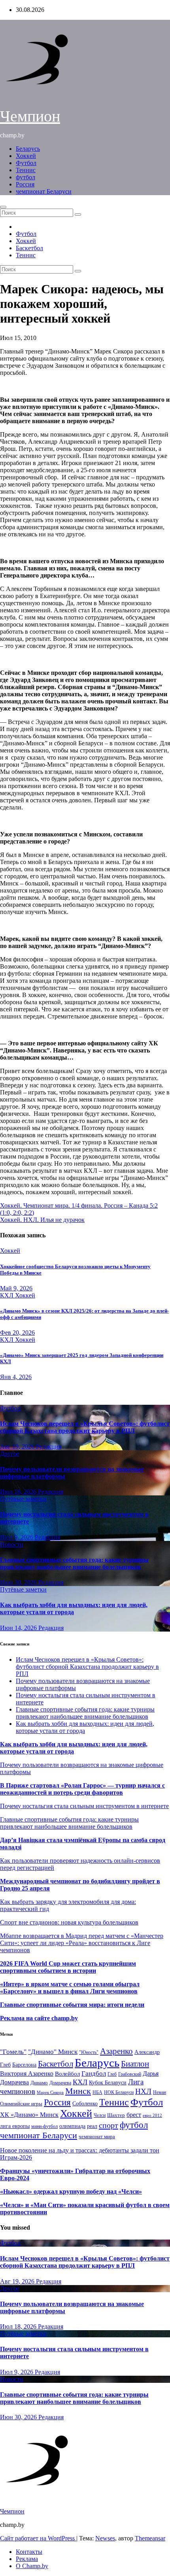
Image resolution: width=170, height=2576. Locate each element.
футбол (25, 177)
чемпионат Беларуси (44, 191)
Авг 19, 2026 (18, 1447)
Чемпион (30, 116)
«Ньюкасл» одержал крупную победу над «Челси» (71, 2191)
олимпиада (72, 2126)
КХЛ (8, 1295)
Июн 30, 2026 (19, 1582)
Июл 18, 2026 (19, 1492)
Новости (12, 1544)
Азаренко (116, 2051)
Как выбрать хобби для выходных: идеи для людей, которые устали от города (74, 1608)
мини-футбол (44, 2126)
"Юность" (89, 2052)
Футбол (26, 163)
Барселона (24, 2065)
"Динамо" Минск (53, 2052)
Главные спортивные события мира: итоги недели (72, 2005)
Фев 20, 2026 (17, 1333)
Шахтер (116, 2115)
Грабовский (130, 2074)
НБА (97, 2092)
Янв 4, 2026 (16, 1377)
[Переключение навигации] (3, 207)
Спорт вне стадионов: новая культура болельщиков (69, 1922)
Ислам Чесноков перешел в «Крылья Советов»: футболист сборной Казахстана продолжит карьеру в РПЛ (85, 1427)
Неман (160, 2093)
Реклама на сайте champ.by (39, 2018)
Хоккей (26, 156)
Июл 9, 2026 (17, 1537)
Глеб (112, 2074)
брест (134, 2115)
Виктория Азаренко (27, 2074)
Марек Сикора (50, 2092)
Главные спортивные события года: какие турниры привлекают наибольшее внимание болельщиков (74, 1563)
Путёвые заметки (23, 1499)
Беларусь (28, 149)
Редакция (49, 1447)
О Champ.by (32, 2566)
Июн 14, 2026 (19, 1628)
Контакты (29, 2552)
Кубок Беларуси (108, 2082)
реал (92, 2126)
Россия (25, 184)
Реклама (27, 2559)
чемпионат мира (97, 2136)
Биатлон (135, 2064)
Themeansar (150, 2538)
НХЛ (143, 2091)
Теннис (26, 170)
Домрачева (60, 2083)
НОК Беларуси (119, 2093)
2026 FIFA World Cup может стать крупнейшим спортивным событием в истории (68, 1967)
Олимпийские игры (21, 2104)
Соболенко (85, 2104)
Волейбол (67, 2074)
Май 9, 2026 (16, 1288)
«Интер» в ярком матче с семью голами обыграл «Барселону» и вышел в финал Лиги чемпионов (70, 1988)
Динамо (39, 2083)
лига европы (15, 2126)
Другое (10, 1454)
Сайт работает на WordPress (38, 2538)
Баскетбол (29, 248)
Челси (100, 2115)
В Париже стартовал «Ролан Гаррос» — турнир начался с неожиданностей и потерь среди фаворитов (82, 1789)
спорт (109, 2125)
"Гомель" (13, 2052)
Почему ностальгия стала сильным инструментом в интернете (84, 1806)
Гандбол (94, 2073)
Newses (105, 2538)
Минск (78, 2091)
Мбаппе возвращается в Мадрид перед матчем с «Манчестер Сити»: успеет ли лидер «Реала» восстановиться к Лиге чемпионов (82, 1943)
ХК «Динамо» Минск (29, 2115)
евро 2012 (152, 2115)
